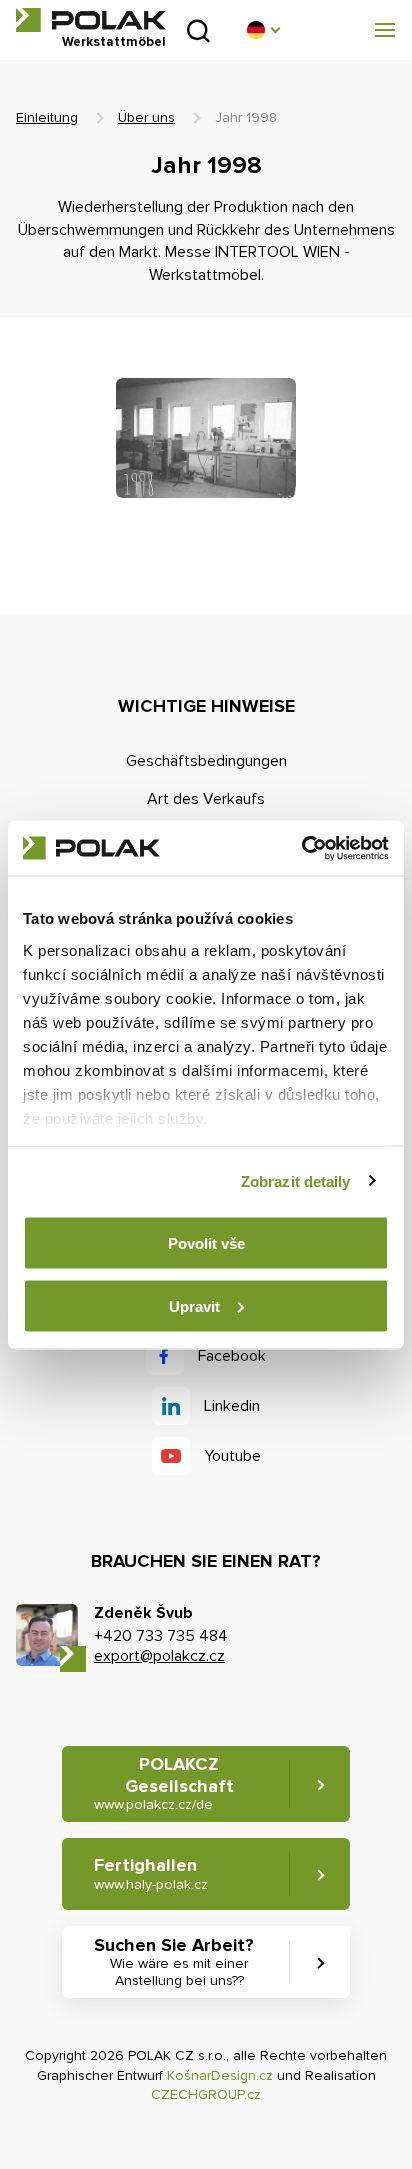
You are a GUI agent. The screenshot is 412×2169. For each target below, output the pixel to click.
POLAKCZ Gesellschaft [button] (164, 1783)
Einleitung (47, 117)
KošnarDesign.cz (220, 2075)
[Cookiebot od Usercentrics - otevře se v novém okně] (301, 848)
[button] (263, 30)
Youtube (232, 1456)
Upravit (194, 1305)
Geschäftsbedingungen (206, 761)
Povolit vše (206, 1243)
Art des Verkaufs (206, 799)
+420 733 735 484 (161, 1636)
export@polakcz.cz (159, 1656)
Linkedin (232, 1406)
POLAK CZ (91, 20)
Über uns (146, 117)
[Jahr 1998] (206, 438)
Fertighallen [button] (151, 1873)
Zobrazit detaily (296, 1180)
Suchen (198, 30)
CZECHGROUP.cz (206, 2094)
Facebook (232, 1356)
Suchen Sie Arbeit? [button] (174, 1961)
